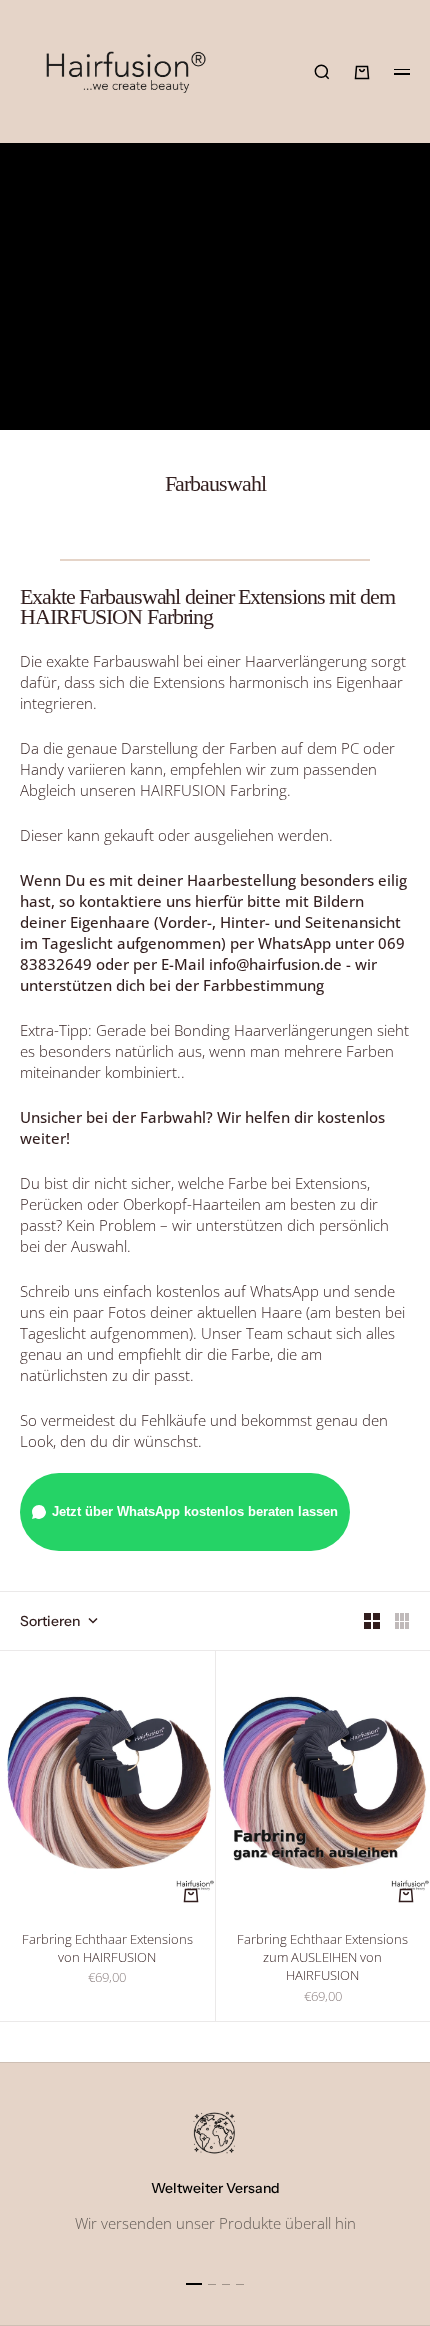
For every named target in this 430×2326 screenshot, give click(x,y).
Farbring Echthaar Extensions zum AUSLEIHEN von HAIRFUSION (322, 1960)
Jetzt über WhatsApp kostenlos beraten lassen (195, 1511)
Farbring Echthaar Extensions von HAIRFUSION (107, 1950)
